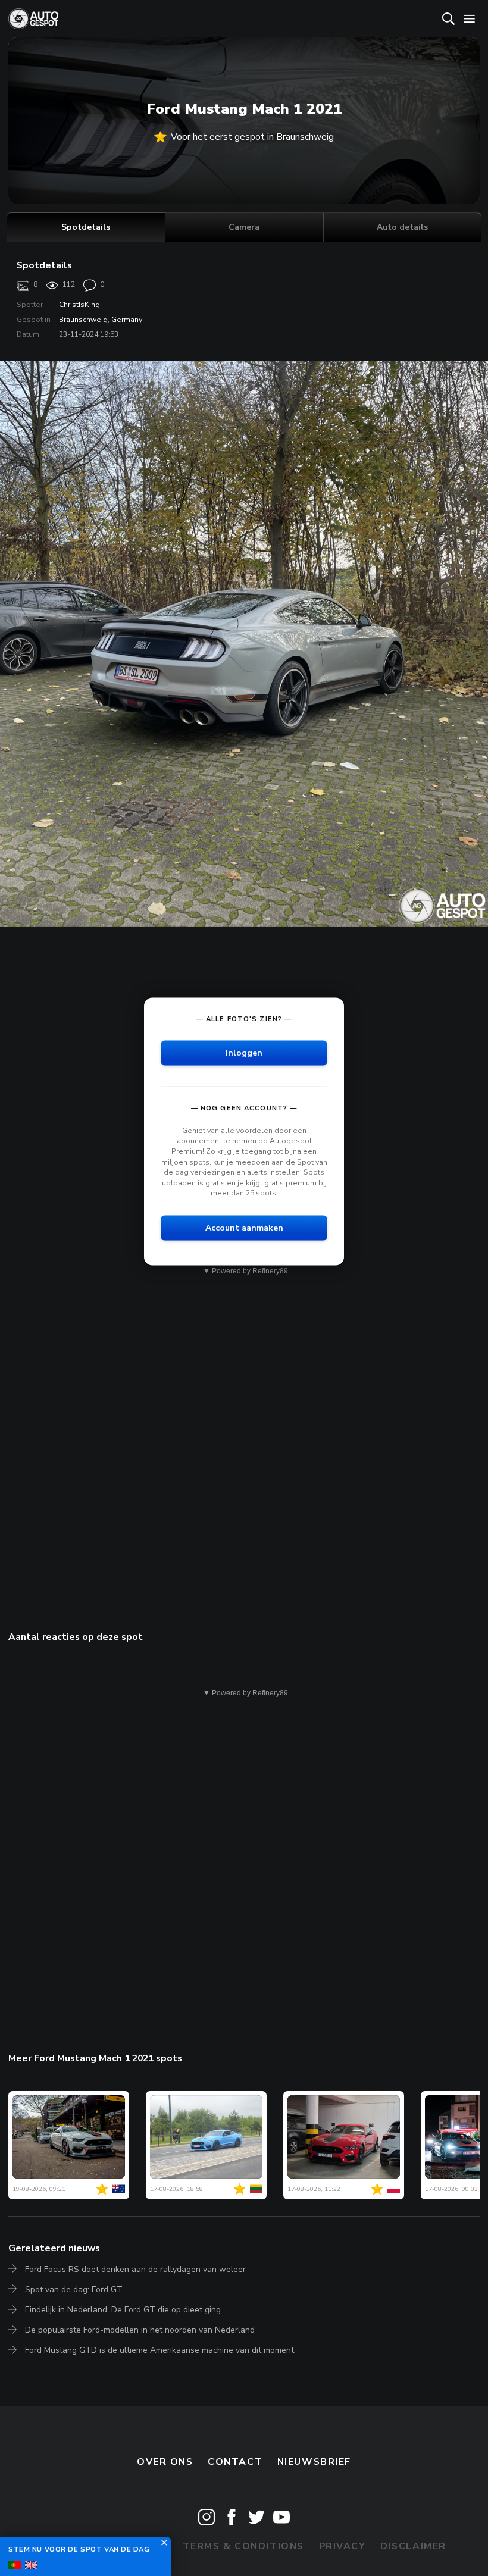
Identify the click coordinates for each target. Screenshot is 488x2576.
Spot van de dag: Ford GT (74, 2289)
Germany (127, 320)
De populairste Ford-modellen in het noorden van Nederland (140, 2330)
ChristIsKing (79, 305)
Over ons (165, 2462)
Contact (235, 2462)
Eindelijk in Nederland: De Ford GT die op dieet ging (123, 2310)
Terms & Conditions (243, 2546)
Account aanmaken (244, 1228)
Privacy (342, 2546)
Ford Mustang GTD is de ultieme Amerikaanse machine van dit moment (159, 2350)
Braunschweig (83, 320)
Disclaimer (413, 2546)
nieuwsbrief (314, 2462)
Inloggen (244, 1052)
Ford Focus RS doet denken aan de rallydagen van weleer (135, 2269)
